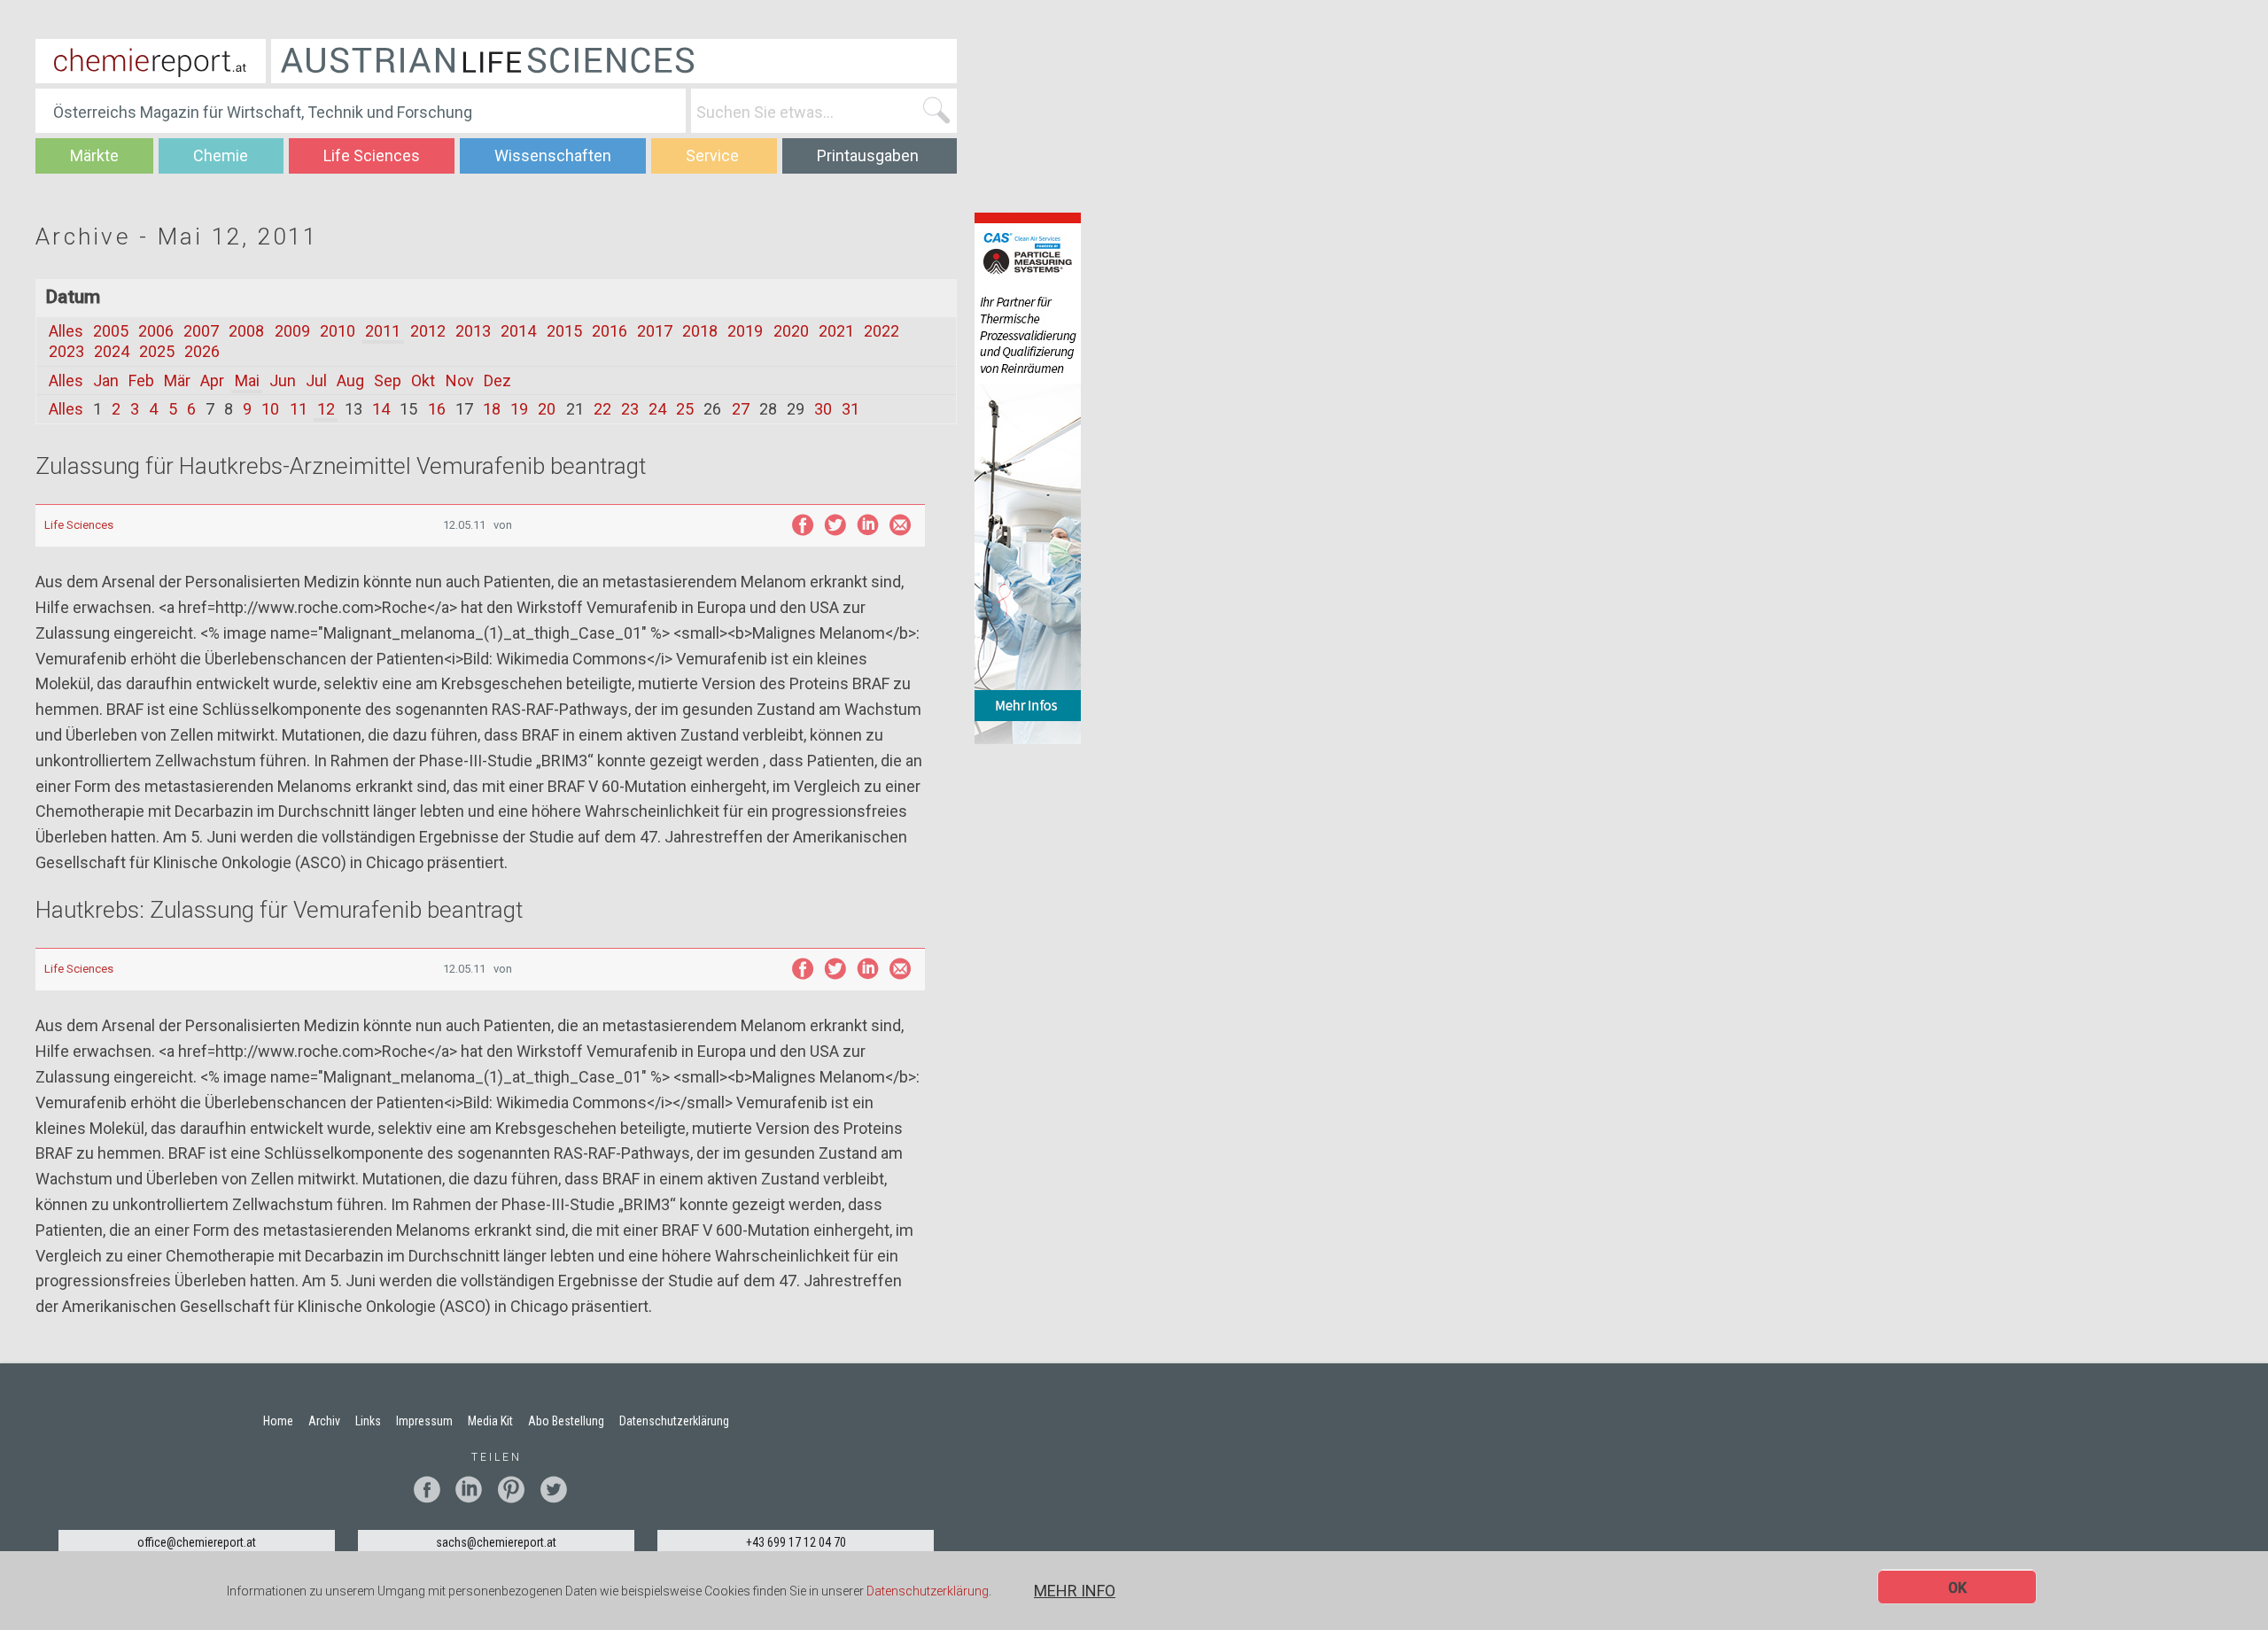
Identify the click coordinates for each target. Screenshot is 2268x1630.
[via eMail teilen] (901, 525)
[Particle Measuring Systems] (1028, 477)
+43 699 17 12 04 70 (796, 1542)
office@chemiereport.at (197, 1542)
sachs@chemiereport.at (496, 1542)
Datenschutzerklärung (928, 1592)
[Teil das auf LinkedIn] (868, 525)
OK (1957, 1588)
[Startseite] (151, 61)
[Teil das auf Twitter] (835, 525)
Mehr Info (1075, 1591)
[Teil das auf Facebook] (802, 525)
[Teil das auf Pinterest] (518, 1490)
